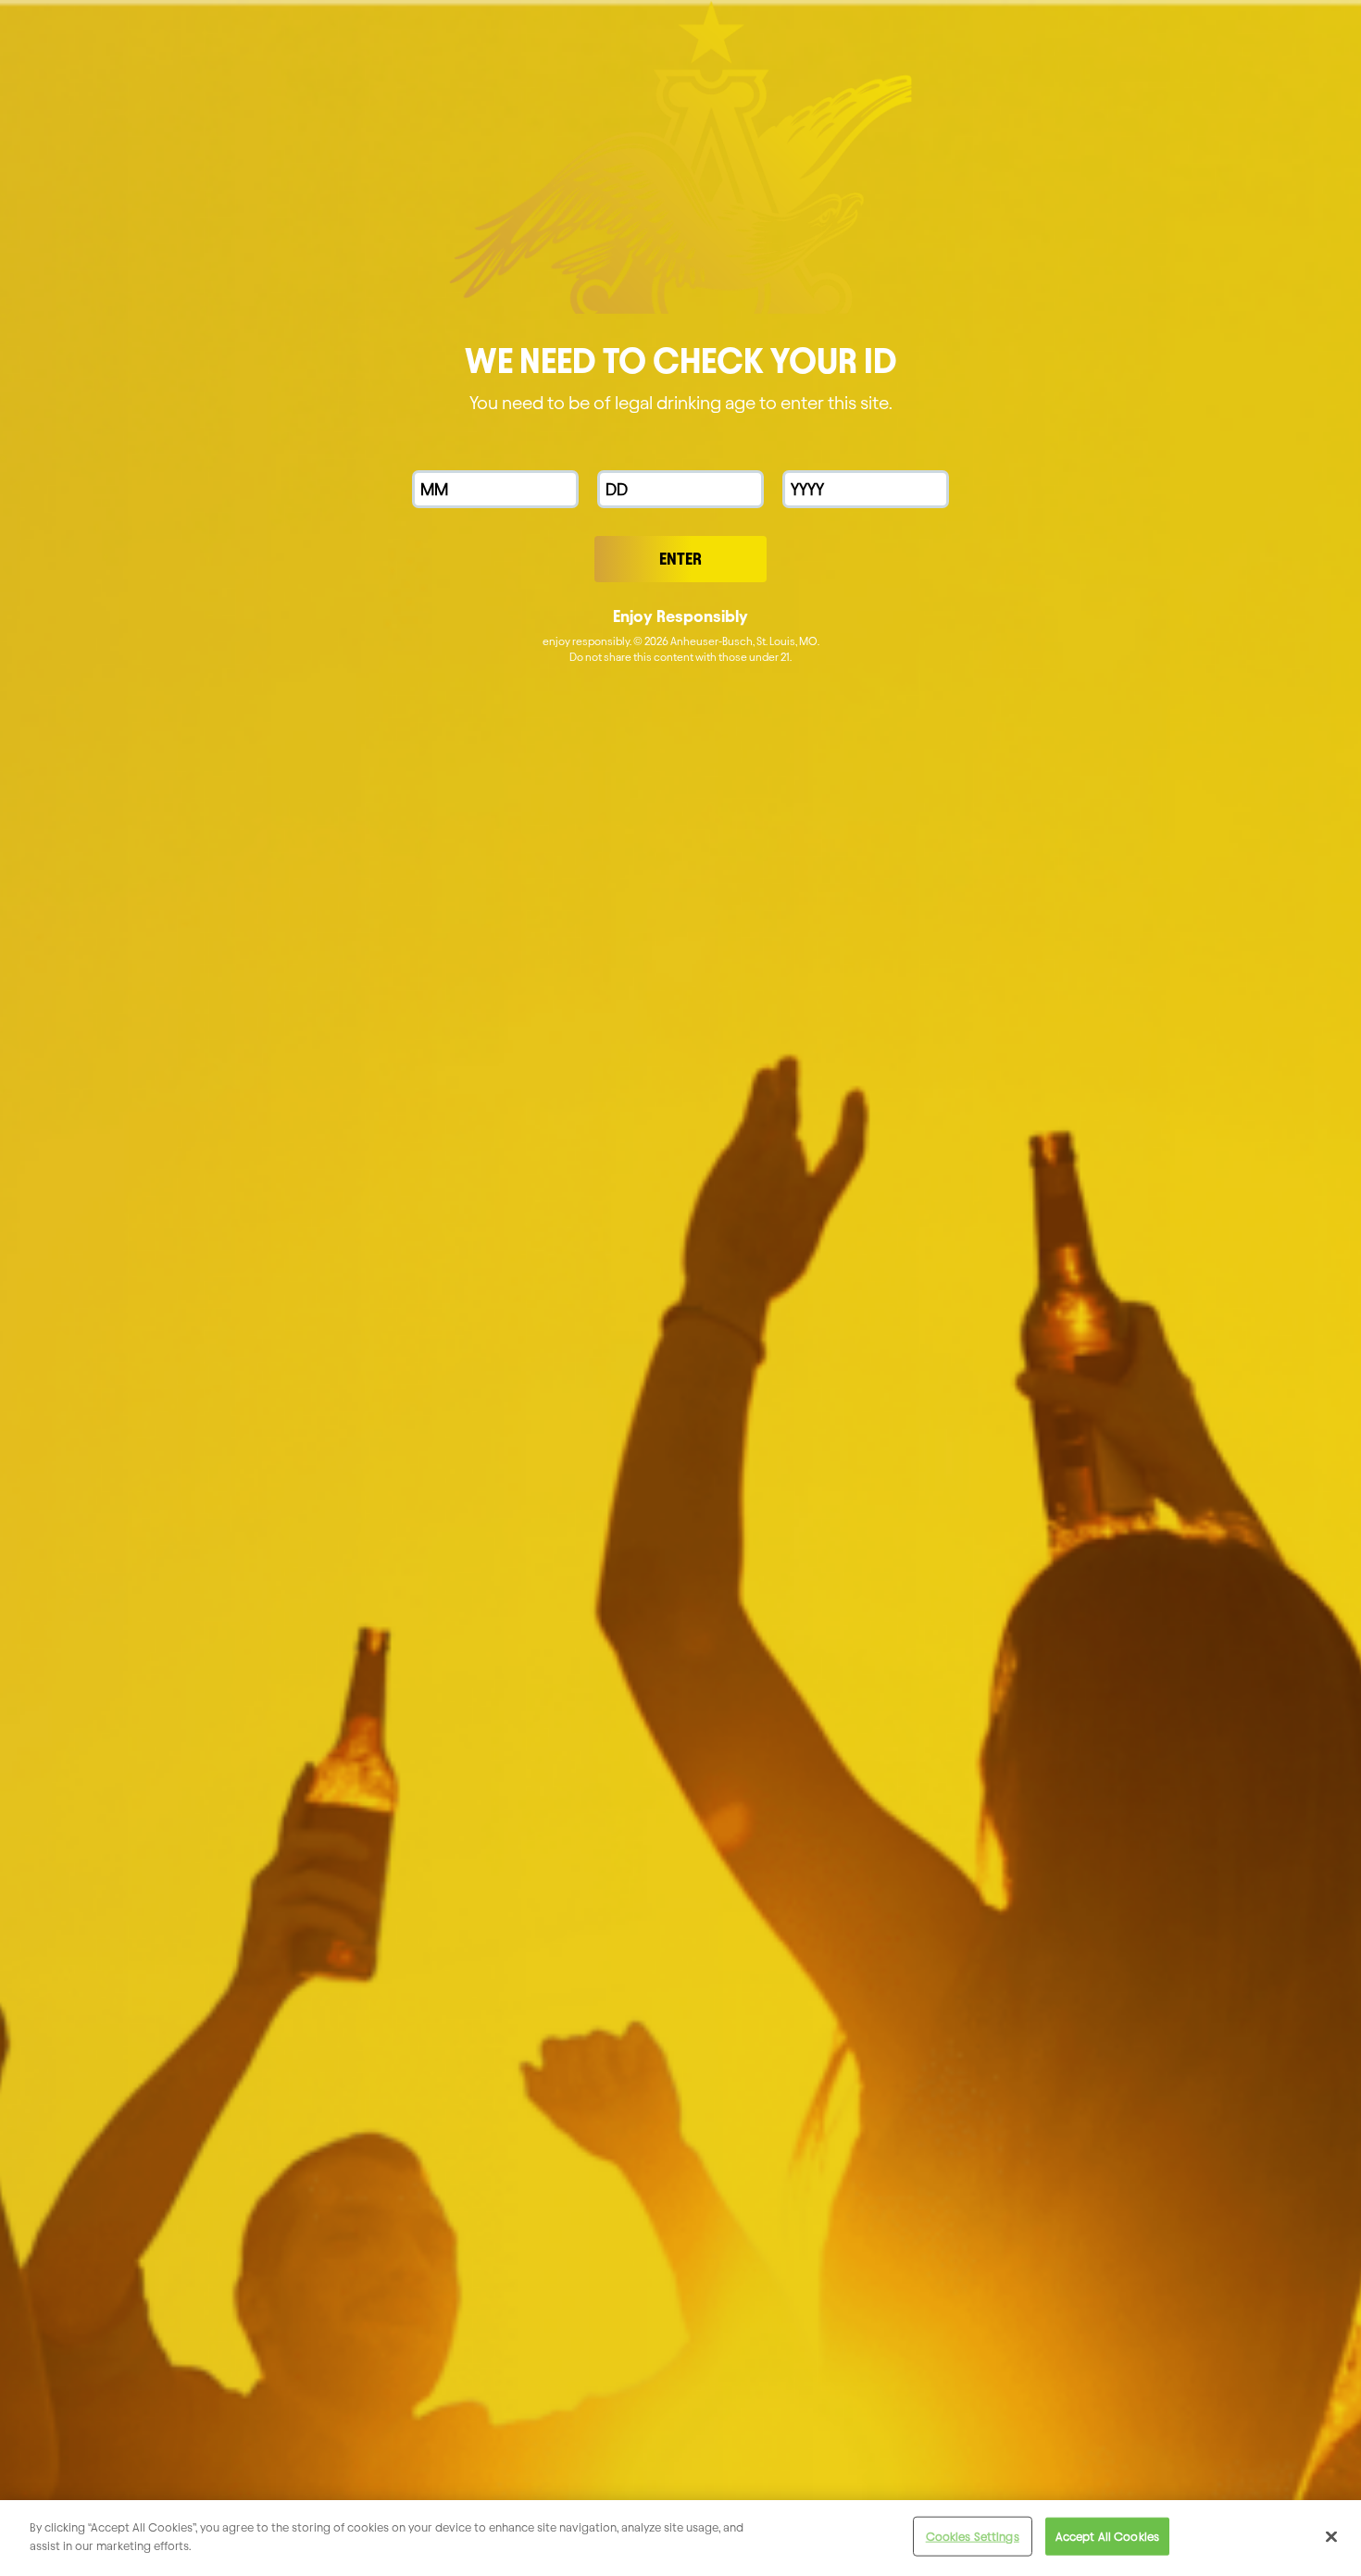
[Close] (1331, 2536)
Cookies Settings (973, 2536)
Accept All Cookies (1107, 2536)
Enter (680, 559)
